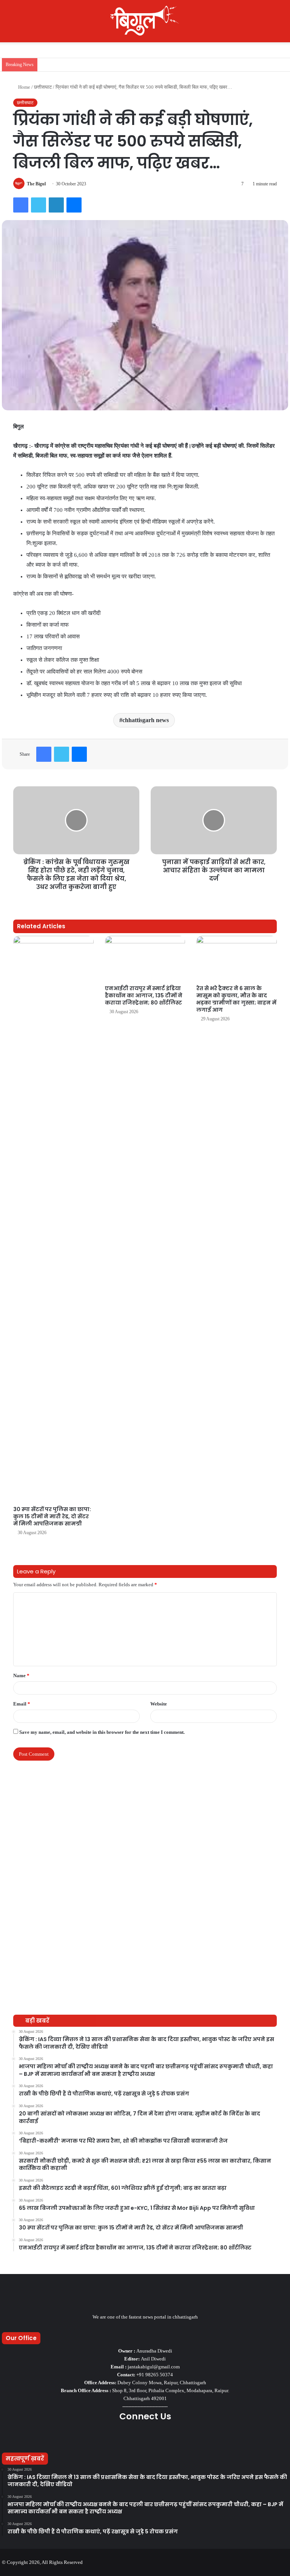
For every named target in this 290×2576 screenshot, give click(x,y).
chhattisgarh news (146, 720)
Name (21, 1675)
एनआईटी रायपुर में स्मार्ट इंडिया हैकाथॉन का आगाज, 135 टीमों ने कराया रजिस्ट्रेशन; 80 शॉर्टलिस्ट (144, 995)
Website (159, 1704)
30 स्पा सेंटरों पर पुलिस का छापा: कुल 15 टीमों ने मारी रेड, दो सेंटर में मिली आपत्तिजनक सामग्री (52, 1516)
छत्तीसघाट (43, 87)
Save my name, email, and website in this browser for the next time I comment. (102, 1732)
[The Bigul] (145, 21)
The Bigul (36, 184)
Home (24, 87)
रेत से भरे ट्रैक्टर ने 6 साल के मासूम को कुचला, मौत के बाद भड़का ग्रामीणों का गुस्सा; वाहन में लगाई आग (236, 999)
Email (22, 1704)
